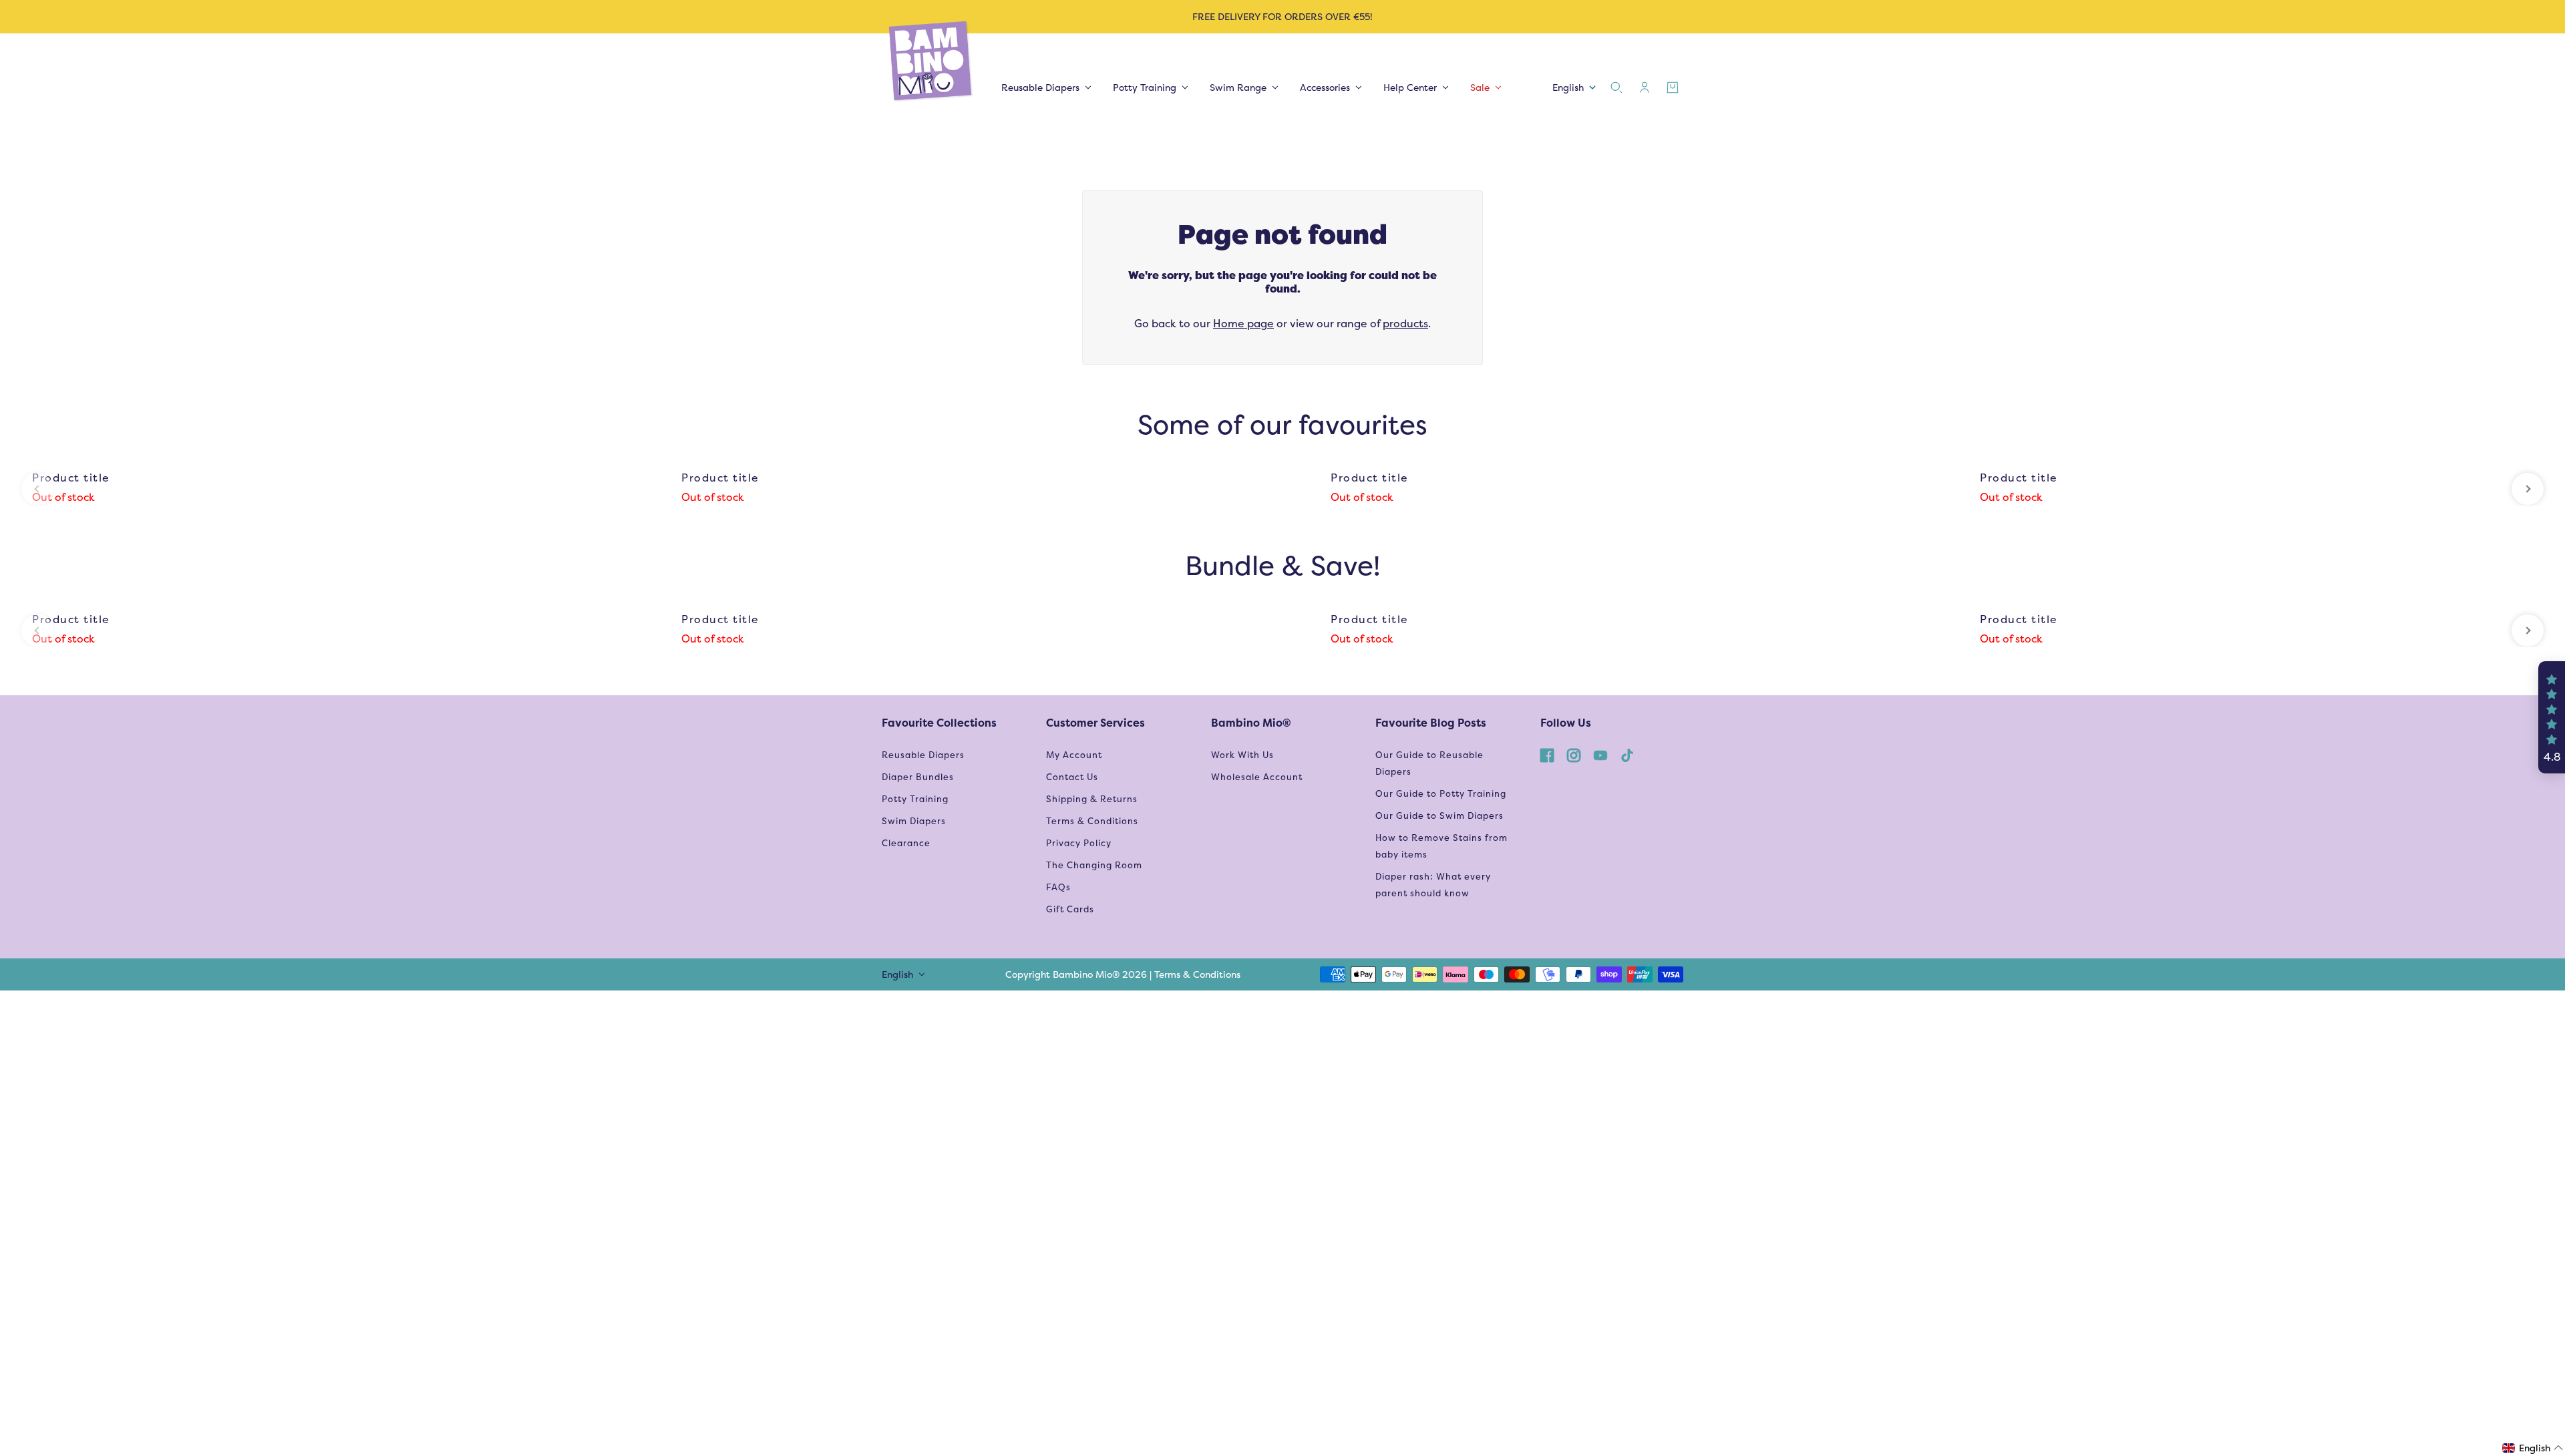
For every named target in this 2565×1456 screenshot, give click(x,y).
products (1405, 324)
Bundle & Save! (1282, 565)
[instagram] (1574, 755)
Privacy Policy (1079, 843)
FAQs (1058, 887)
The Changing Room (1094, 865)
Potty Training (915, 799)
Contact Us (1072, 777)
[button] (2552, 717)
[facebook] (1547, 755)
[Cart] (1673, 87)
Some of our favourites (1282, 424)
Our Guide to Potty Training (1441, 794)
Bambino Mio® (1251, 723)
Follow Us (1566, 723)
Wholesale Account (1257, 777)
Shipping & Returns (1092, 799)
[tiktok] (1627, 755)
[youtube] (1600, 755)
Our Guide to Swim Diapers (1439, 816)
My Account (1074, 755)
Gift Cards (1070, 909)
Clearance (906, 843)
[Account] (1645, 87)
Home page (1243, 324)
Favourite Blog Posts (1431, 723)
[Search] (1616, 87)
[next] (2528, 489)
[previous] (37, 489)
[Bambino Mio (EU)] (931, 62)
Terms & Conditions (1092, 821)
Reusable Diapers (923, 755)
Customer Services (1095, 723)
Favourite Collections (939, 723)
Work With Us (1242, 755)
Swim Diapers (914, 821)
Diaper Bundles (918, 777)
